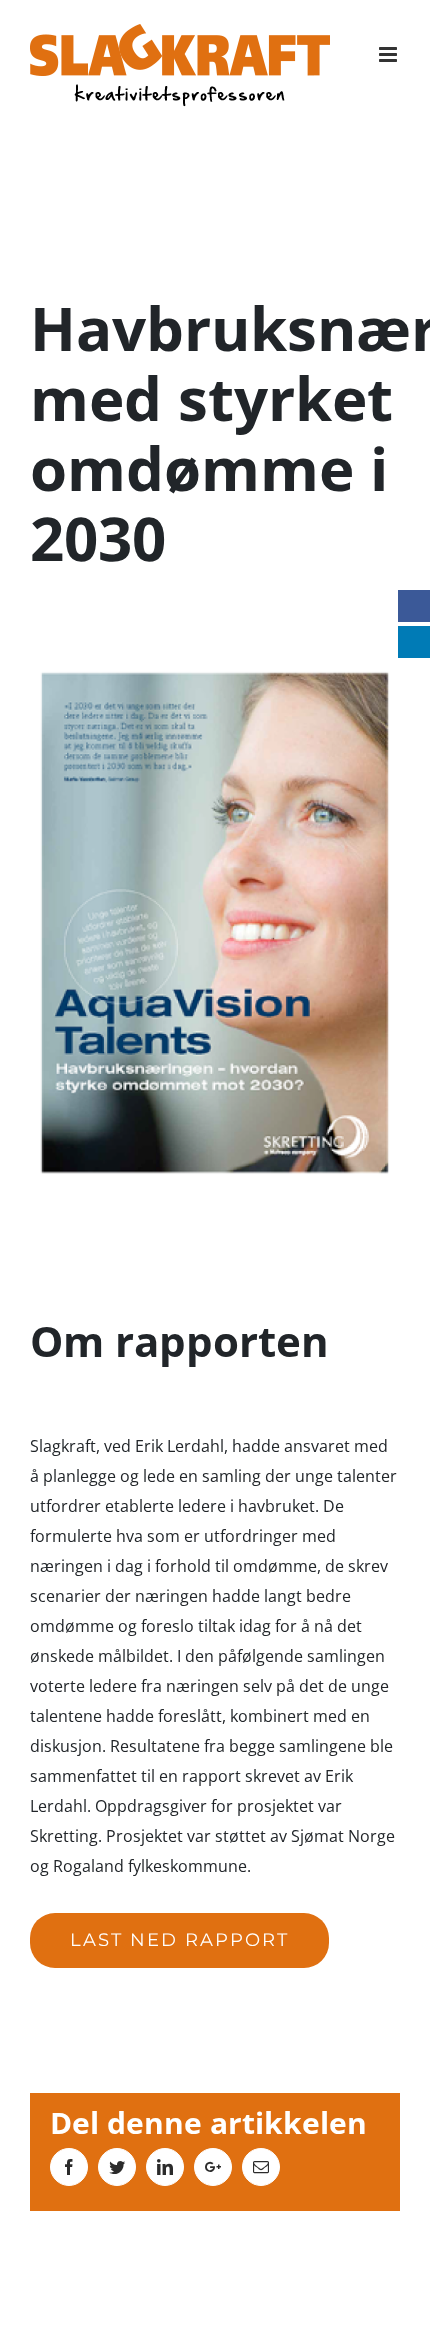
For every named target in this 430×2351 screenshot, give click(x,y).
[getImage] (215, 676)
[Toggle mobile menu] (389, 54)
